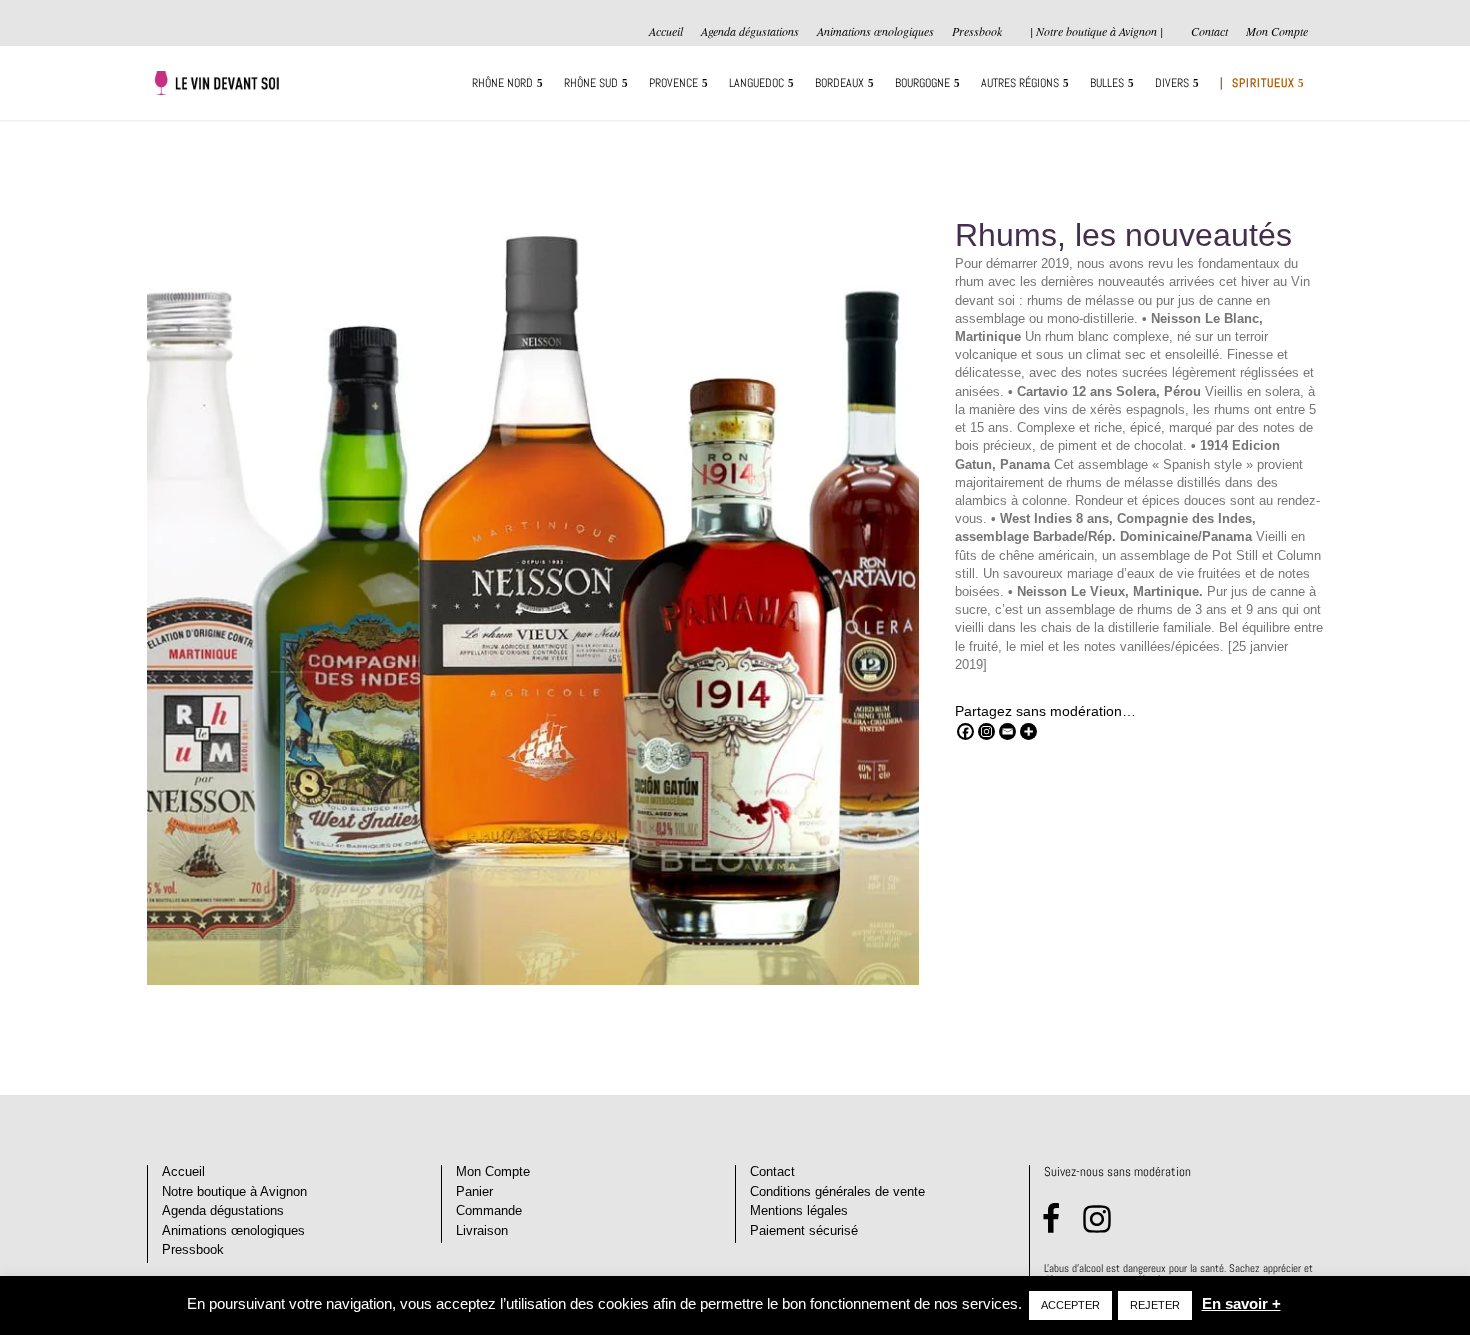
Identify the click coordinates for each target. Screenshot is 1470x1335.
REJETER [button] (1155, 1305)
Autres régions (1020, 83)
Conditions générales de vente (837, 1191)
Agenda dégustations (750, 32)
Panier (474, 1191)
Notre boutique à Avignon (234, 1191)
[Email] (1007, 731)
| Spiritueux (1257, 83)
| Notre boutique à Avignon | (1096, 31)
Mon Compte (1277, 32)
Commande (489, 1210)
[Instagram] (986, 731)
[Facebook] (965, 731)
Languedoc (756, 83)
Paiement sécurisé (804, 1230)
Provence (673, 83)
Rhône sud (591, 83)
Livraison (482, 1230)
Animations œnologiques (875, 32)
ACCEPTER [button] (1070, 1305)
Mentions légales (799, 1210)
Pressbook (977, 32)
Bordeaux (839, 83)
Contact (1209, 32)
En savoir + (1241, 1303)
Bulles (1107, 83)
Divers (1172, 83)
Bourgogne (922, 83)
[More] (1028, 731)
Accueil (666, 32)
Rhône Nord (502, 83)
